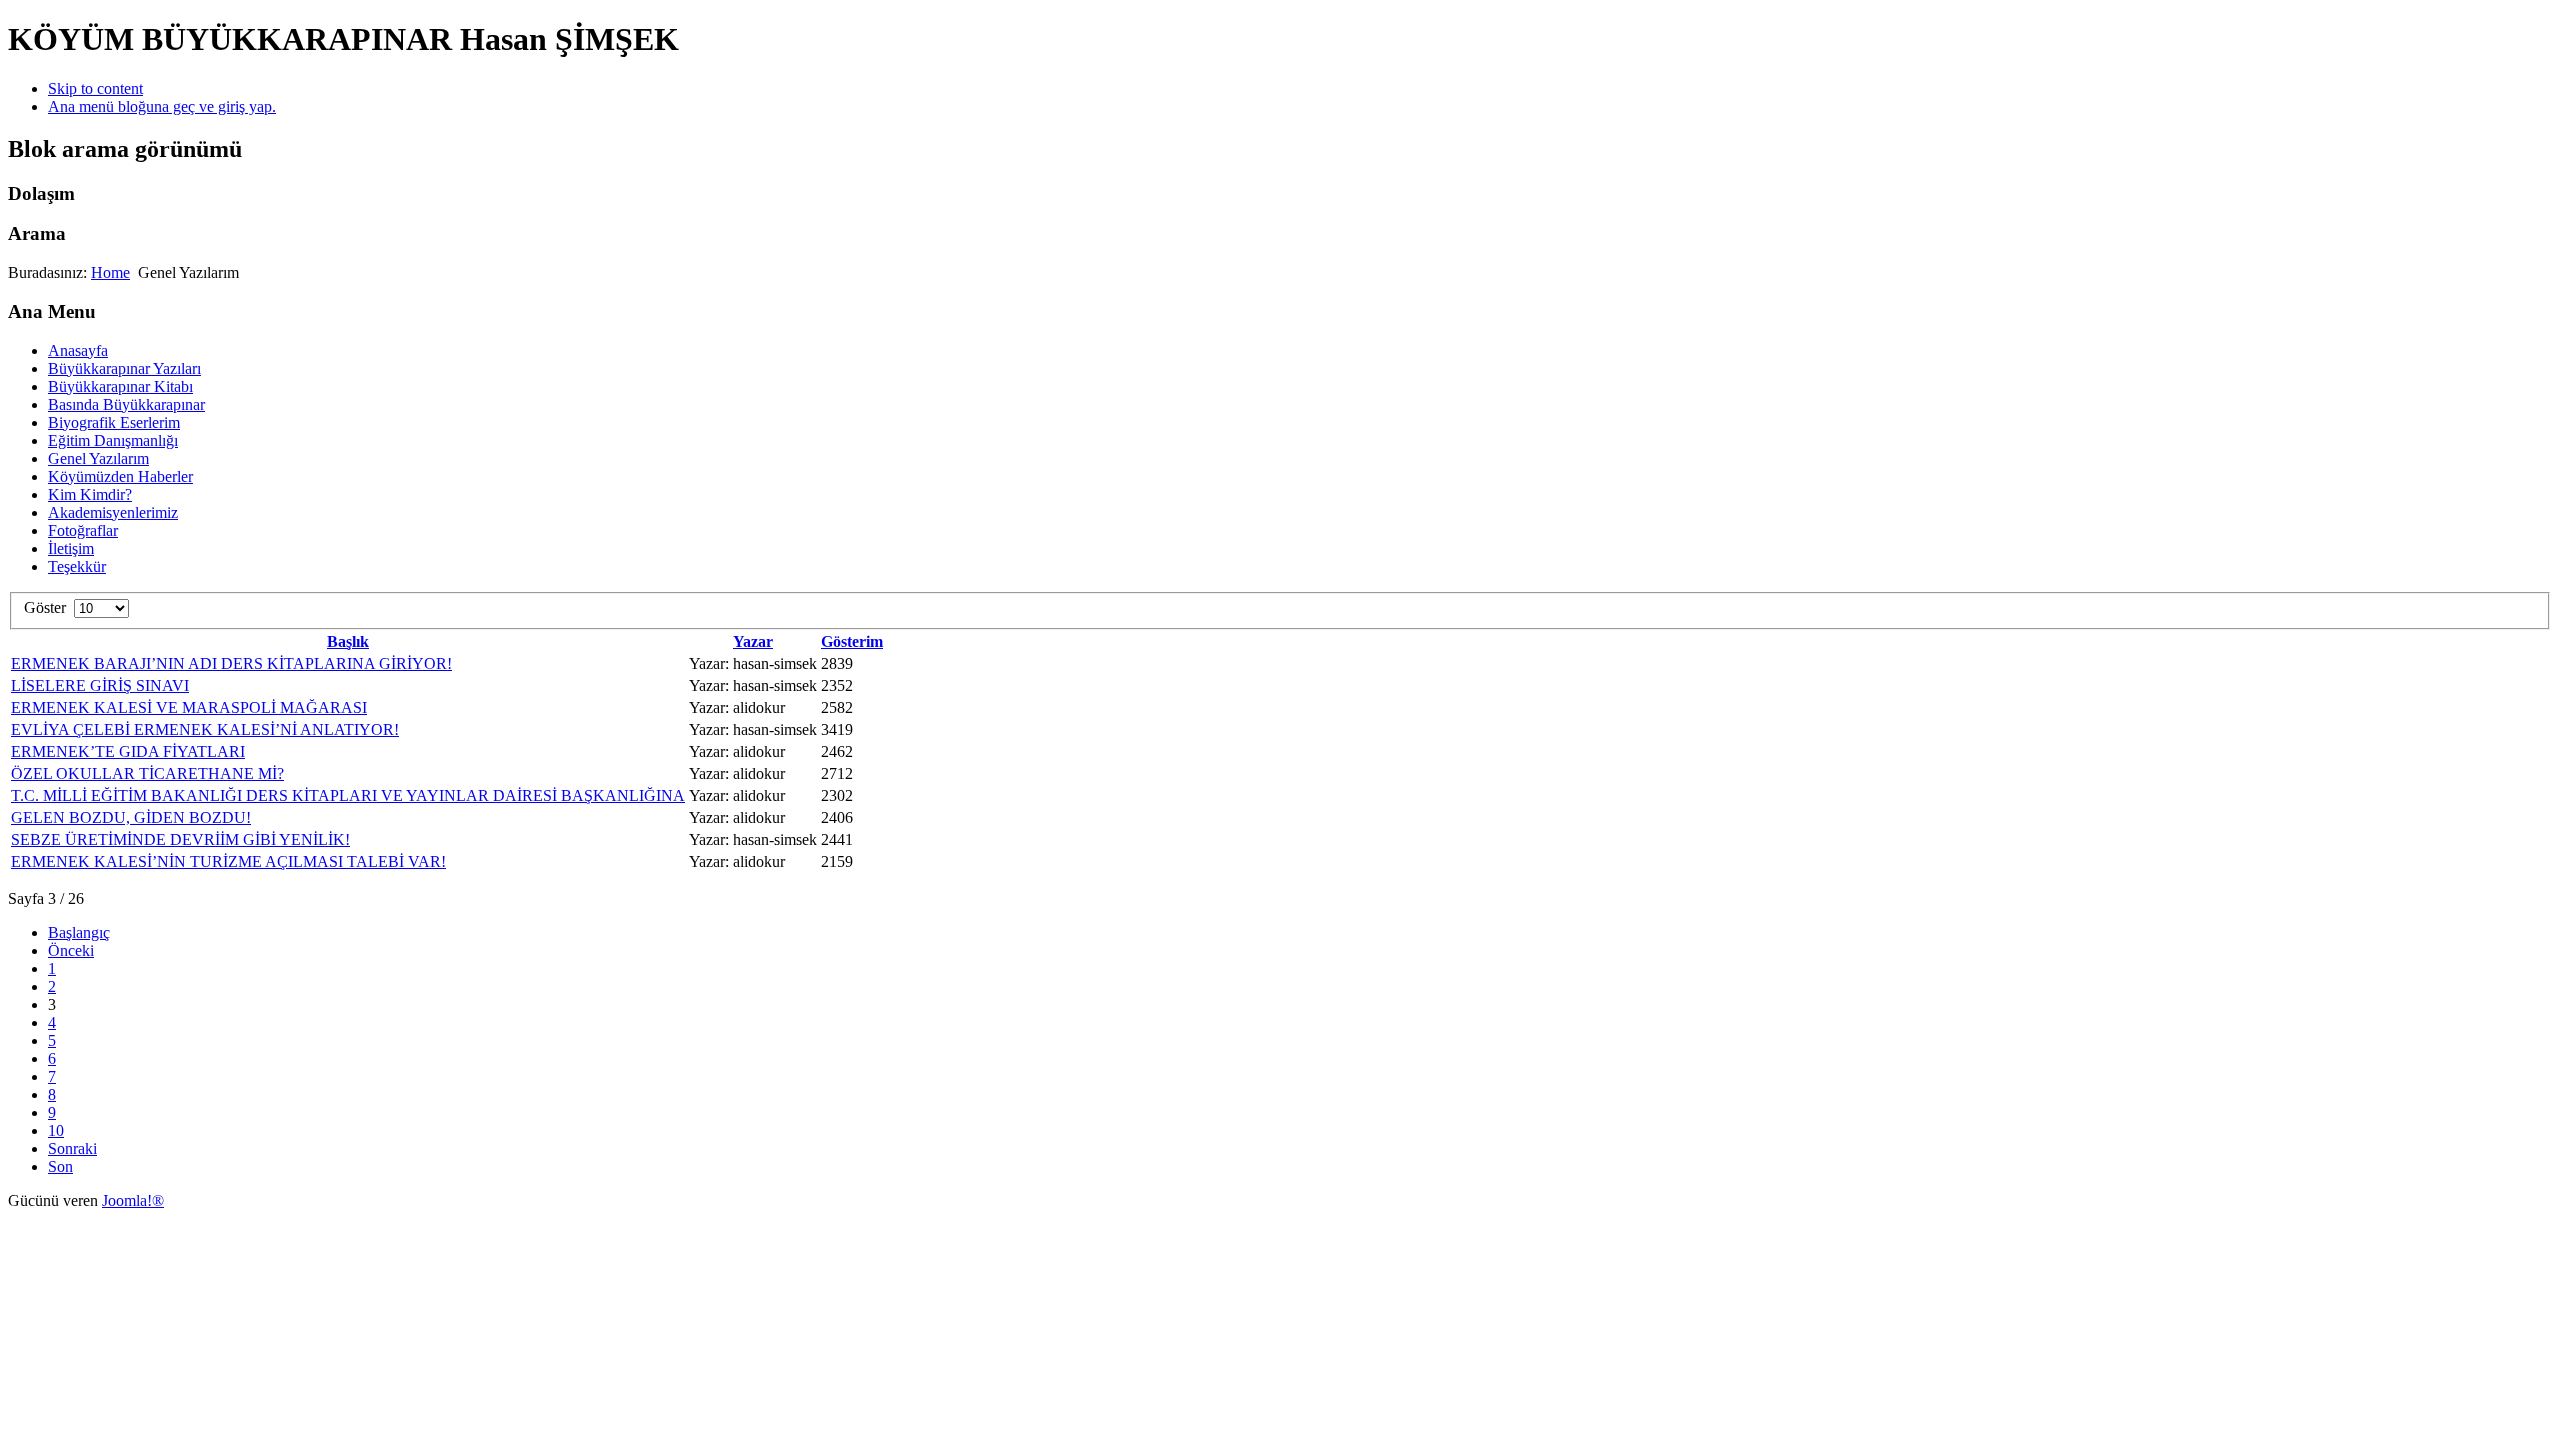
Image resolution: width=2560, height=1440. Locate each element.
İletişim (71, 548)
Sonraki (72, 1148)
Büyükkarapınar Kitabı (120, 386)
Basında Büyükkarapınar (126, 404)
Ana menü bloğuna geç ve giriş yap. (162, 106)
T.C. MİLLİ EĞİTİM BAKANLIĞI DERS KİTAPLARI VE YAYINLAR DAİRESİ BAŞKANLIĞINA (348, 795)
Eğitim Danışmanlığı (113, 440)
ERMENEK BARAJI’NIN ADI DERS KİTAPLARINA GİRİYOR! (231, 663)
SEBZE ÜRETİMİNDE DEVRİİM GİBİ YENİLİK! (180, 839)
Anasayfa (78, 350)
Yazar (753, 641)
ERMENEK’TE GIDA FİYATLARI (128, 751)
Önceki (71, 950)
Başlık (348, 641)
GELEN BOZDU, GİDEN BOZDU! (131, 817)
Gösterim (852, 641)
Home (110, 272)
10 (56, 1130)
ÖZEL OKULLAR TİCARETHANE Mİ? (147, 773)
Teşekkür (77, 566)
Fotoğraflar (83, 530)
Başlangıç (79, 932)
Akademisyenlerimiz (113, 512)
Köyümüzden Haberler (120, 476)
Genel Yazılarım (98, 458)
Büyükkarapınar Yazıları (124, 368)
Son (60, 1166)
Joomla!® (133, 1200)
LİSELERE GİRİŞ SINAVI (100, 685)
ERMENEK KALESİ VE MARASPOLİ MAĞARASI (189, 707)
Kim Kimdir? (90, 494)
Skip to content (95, 88)
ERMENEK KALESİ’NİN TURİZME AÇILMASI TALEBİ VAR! (228, 861)
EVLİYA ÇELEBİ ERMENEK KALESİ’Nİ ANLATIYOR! (205, 729)
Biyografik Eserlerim (114, 422)
